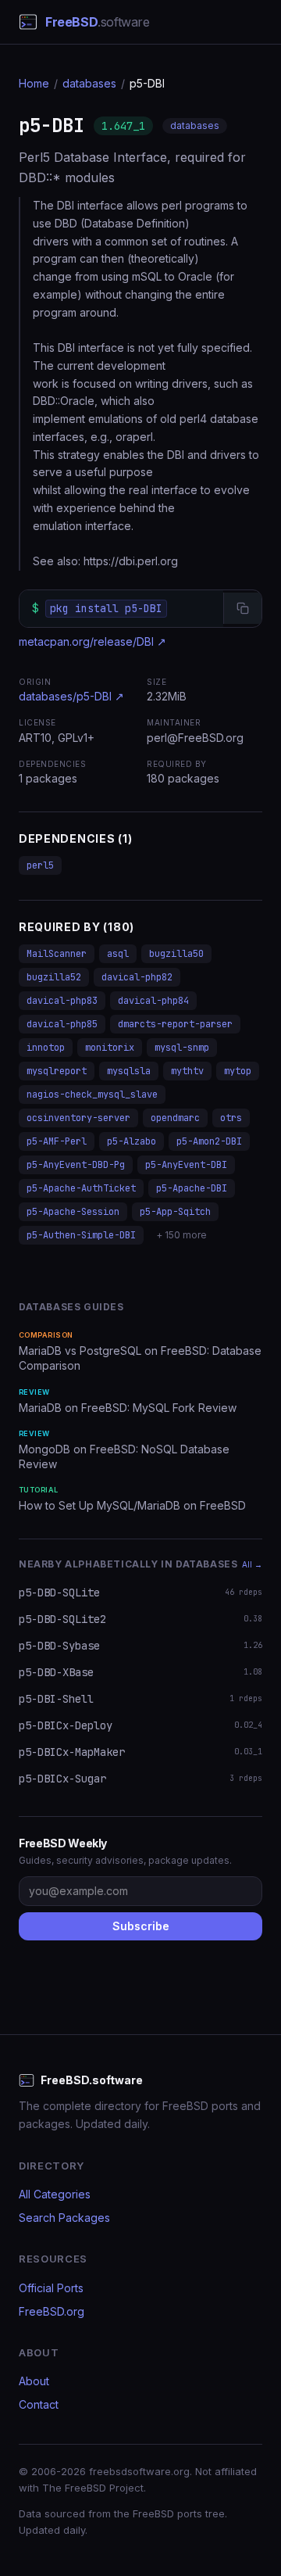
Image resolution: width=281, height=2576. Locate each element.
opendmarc (175, 1118)
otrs (231, 1118)
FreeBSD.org (52, 2311)
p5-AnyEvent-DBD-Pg (76, 1165)
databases (89, 83)
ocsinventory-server (78, 1118)
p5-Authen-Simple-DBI (81, 1235)
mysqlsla (129, 1071)
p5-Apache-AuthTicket (81, 1188)
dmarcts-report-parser (175, 1024)
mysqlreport (57, 1071)
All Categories (55, 2194)
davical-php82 (137, 977)
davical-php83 (62, 1001)
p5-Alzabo (132, 1141)
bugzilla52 (54, 977)
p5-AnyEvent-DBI (186, 1165)
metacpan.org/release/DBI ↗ (92, 641)
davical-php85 (62, 1024)
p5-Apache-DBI (192, 1188)
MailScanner (57, 954)
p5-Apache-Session (73, 1212)
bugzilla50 (176, 954)
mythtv (187, 1071)
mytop (238, 1071)
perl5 (40, 865)
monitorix (110, 1048)
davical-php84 (153, 1001)
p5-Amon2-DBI (209, 1141)
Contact (39, 2404)
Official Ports (51, 2288)
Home (34, 83)
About (34, 2381)
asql (118, 954)
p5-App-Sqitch (175, 1212)
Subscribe (141, 1926)
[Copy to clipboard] (242, 608)
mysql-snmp (182, 1048)
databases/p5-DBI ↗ (71, 696)
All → (252, 1564)
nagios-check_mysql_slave (92, 1095)
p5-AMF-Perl (57, 1141)
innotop (46, 1048)
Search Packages (64, 2218)
